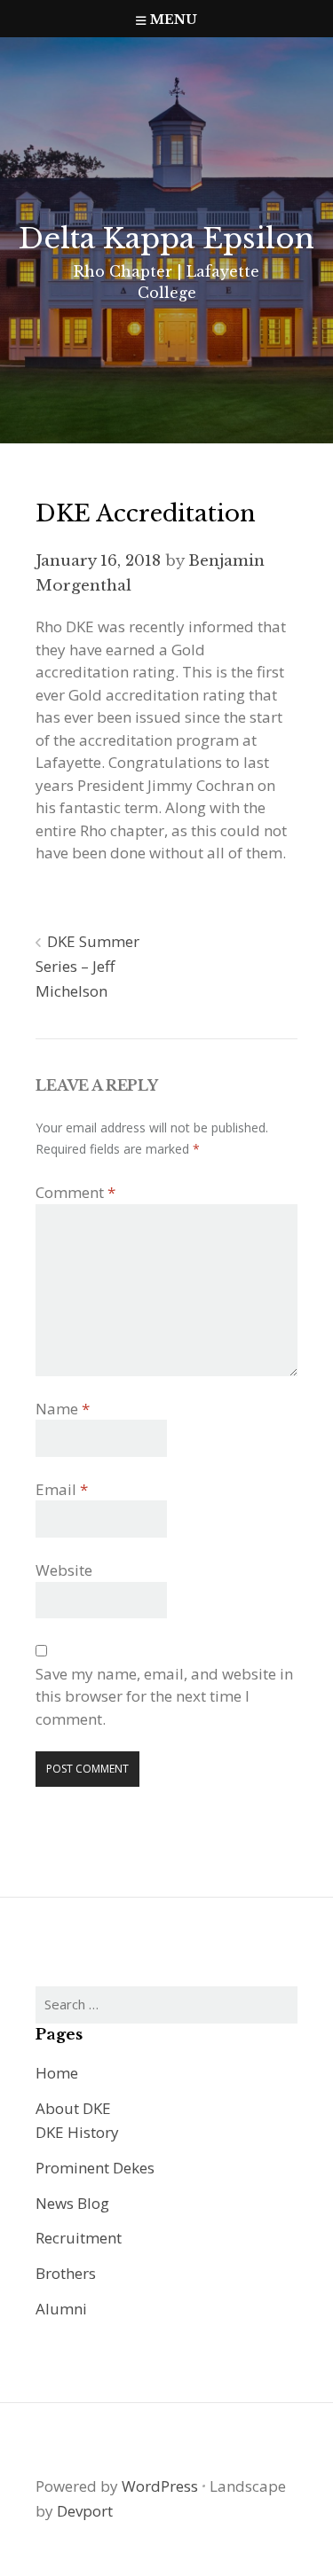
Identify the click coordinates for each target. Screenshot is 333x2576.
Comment (75, 1192)
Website (64, 1570)
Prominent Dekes (95, 2168)
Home (57, 2073)
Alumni (61, 2309)
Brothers (66, 2273)
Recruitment (79, 2238)
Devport (85, 2511)
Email (62, 1489)
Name (63, 1409)
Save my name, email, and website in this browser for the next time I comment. (164, 1696)
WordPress (160, 2486)
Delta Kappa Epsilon (166, 239)
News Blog (72, 2203)
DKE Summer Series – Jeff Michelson (87, 966)
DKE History (77, 2132)
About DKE (73, 2108)
